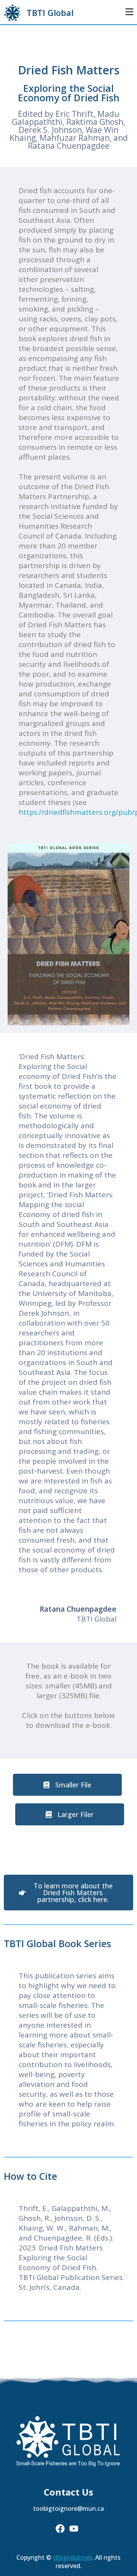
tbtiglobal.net (72, 2557)
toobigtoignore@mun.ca (68, 2508)
